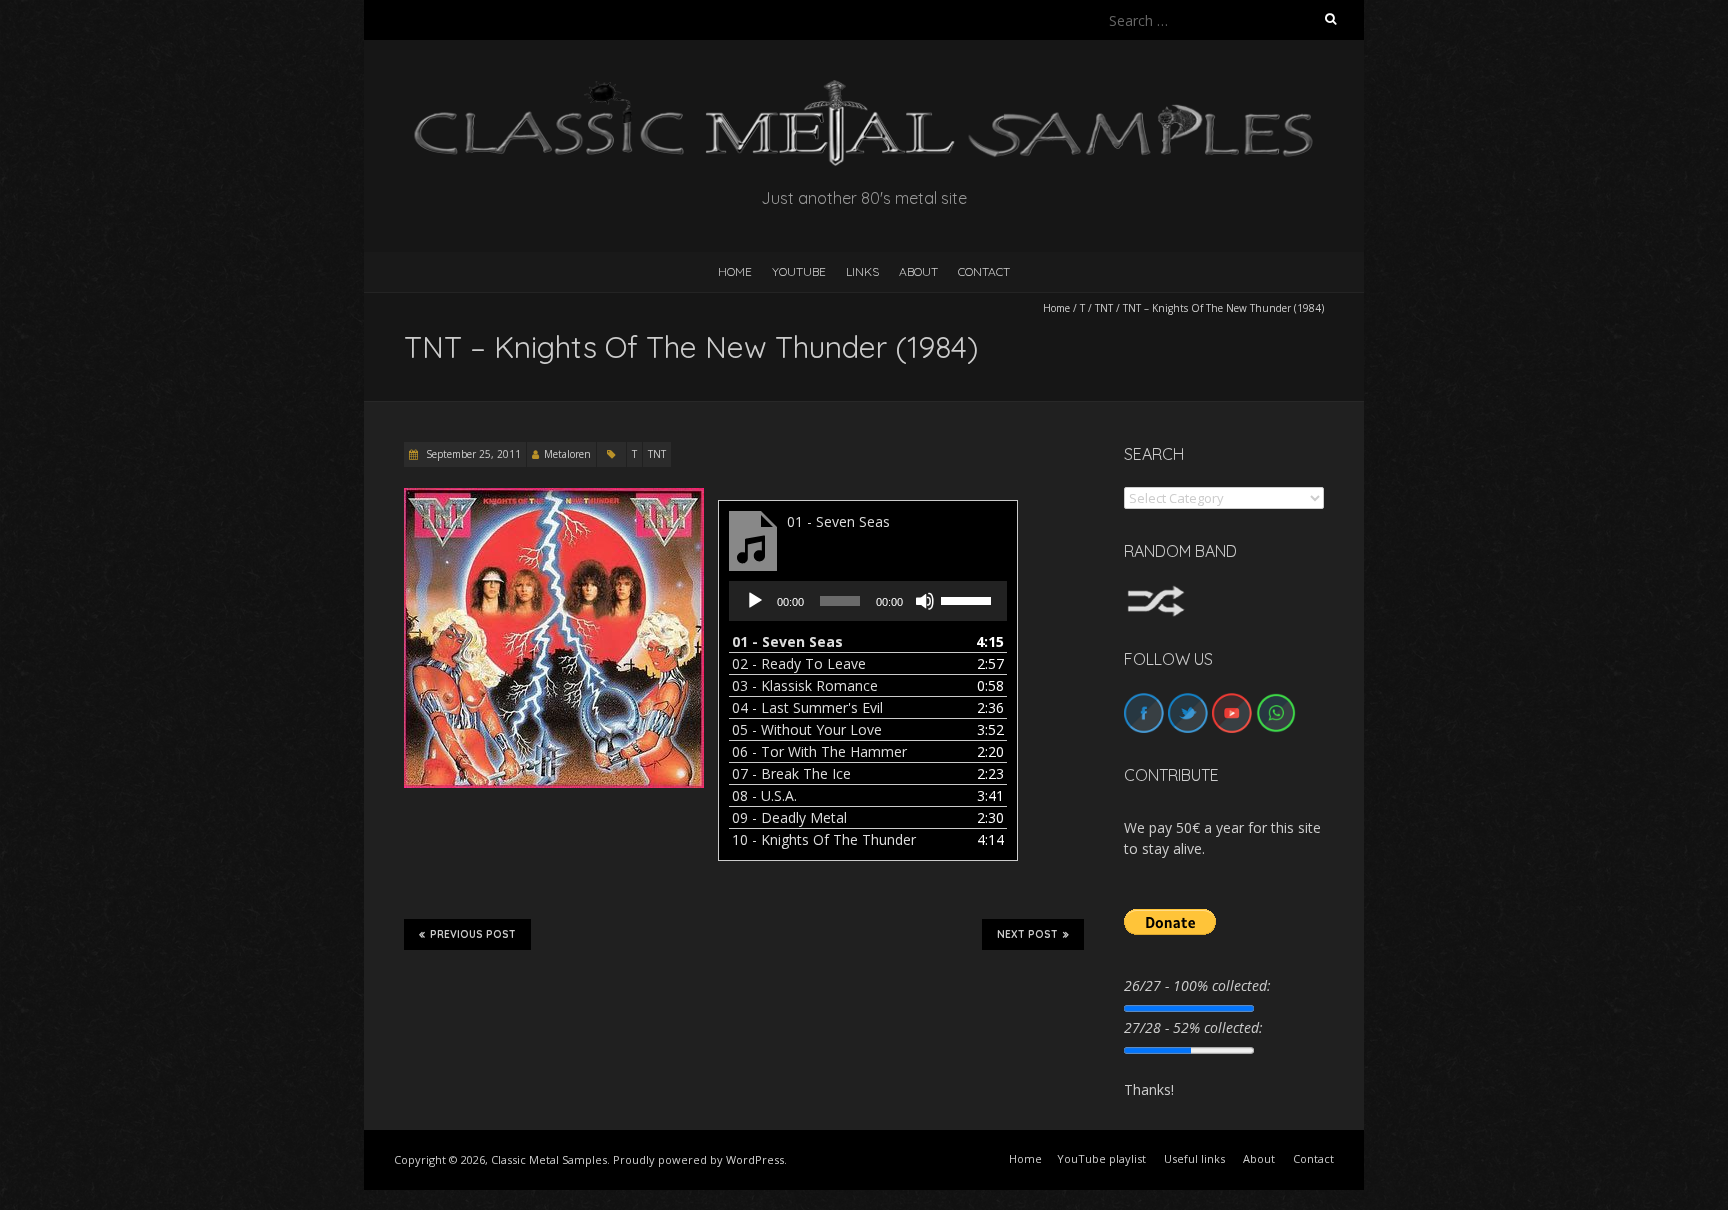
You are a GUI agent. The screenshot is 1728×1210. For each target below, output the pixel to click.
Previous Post (473, 934)
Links (862, 271)
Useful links (1194, 1158)
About (918, 271)
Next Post (1027, 934)
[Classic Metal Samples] (864, 89)
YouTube (799, 271)
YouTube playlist (1101, 1158)
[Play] (755, 601)
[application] (868, 601)
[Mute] (925, 601)
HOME (735, 271)
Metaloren (567, 454)
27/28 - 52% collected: (1193, 1027)
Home (1056, 308)
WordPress (755, 1159)
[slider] (969, 599)
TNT (1104, 308)
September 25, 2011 (472, 454)
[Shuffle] (1156, 594)
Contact (984, 271)
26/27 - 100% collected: (1197, 985)
